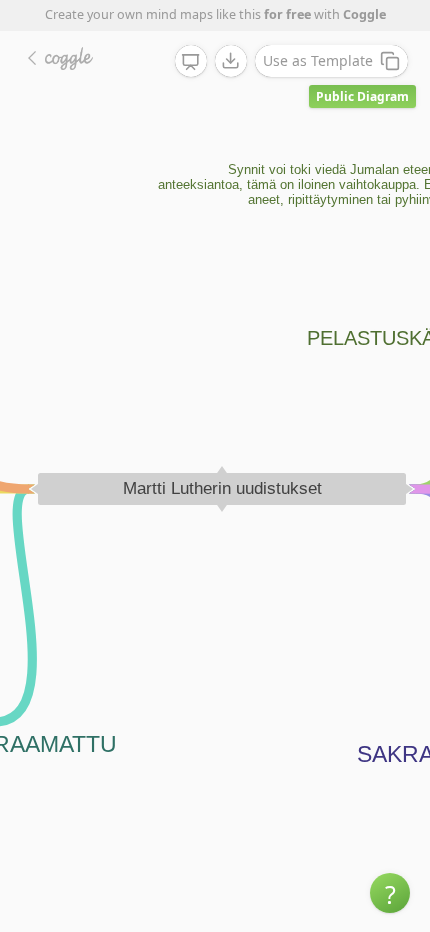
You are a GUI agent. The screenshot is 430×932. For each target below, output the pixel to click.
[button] (390, 893)
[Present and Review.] (191, 62)
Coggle (364, 14)
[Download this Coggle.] (231, 61)
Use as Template (318, 60)
